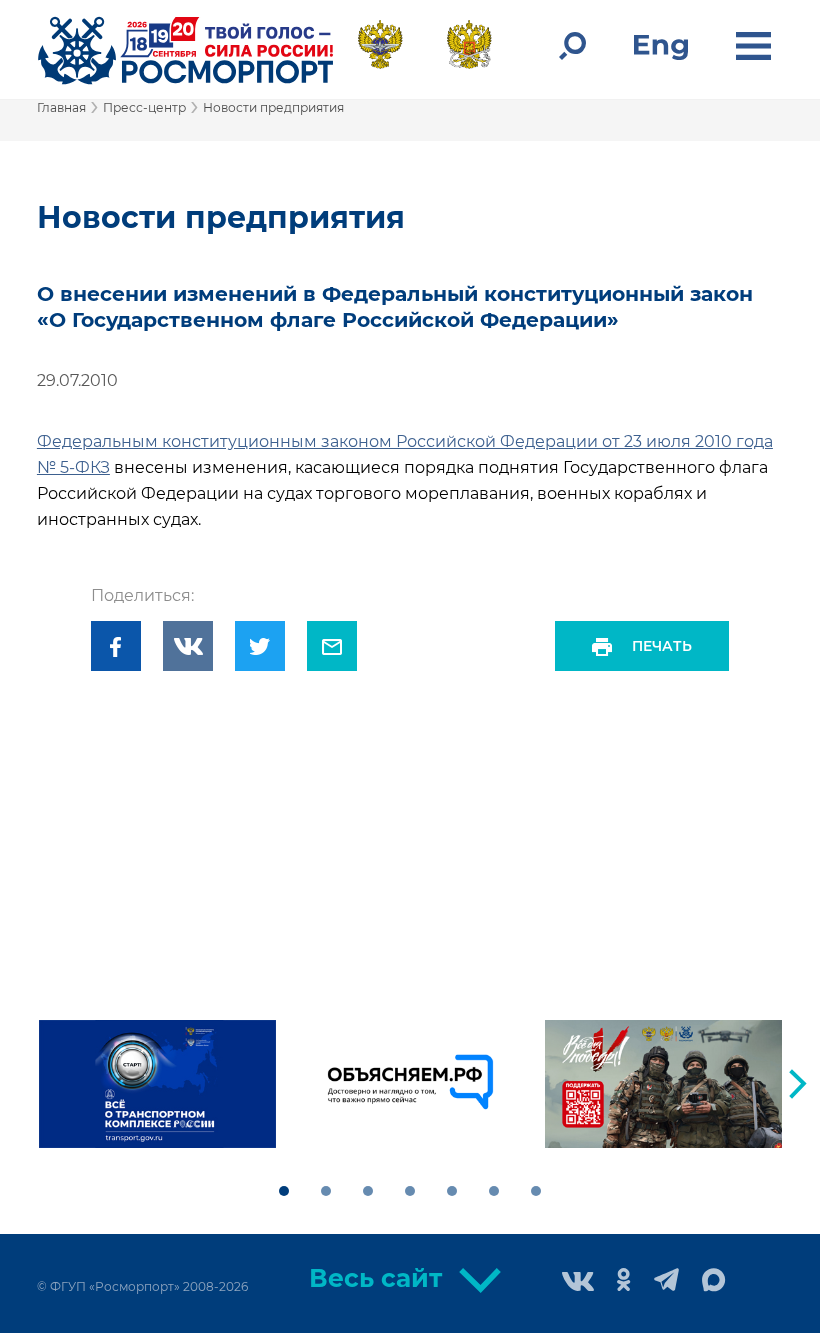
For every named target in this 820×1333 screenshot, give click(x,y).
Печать (662, 646)
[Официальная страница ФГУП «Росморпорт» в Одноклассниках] (624, 1281)
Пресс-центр (144, 107)
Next (798, 1084)
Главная (61, 107)
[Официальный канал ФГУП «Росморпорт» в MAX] (714, 1281)
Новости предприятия (273, 107)
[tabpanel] (157, 1084)
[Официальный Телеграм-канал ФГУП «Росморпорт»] (666, 1281)
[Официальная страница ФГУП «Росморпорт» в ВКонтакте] (578, 1283)
